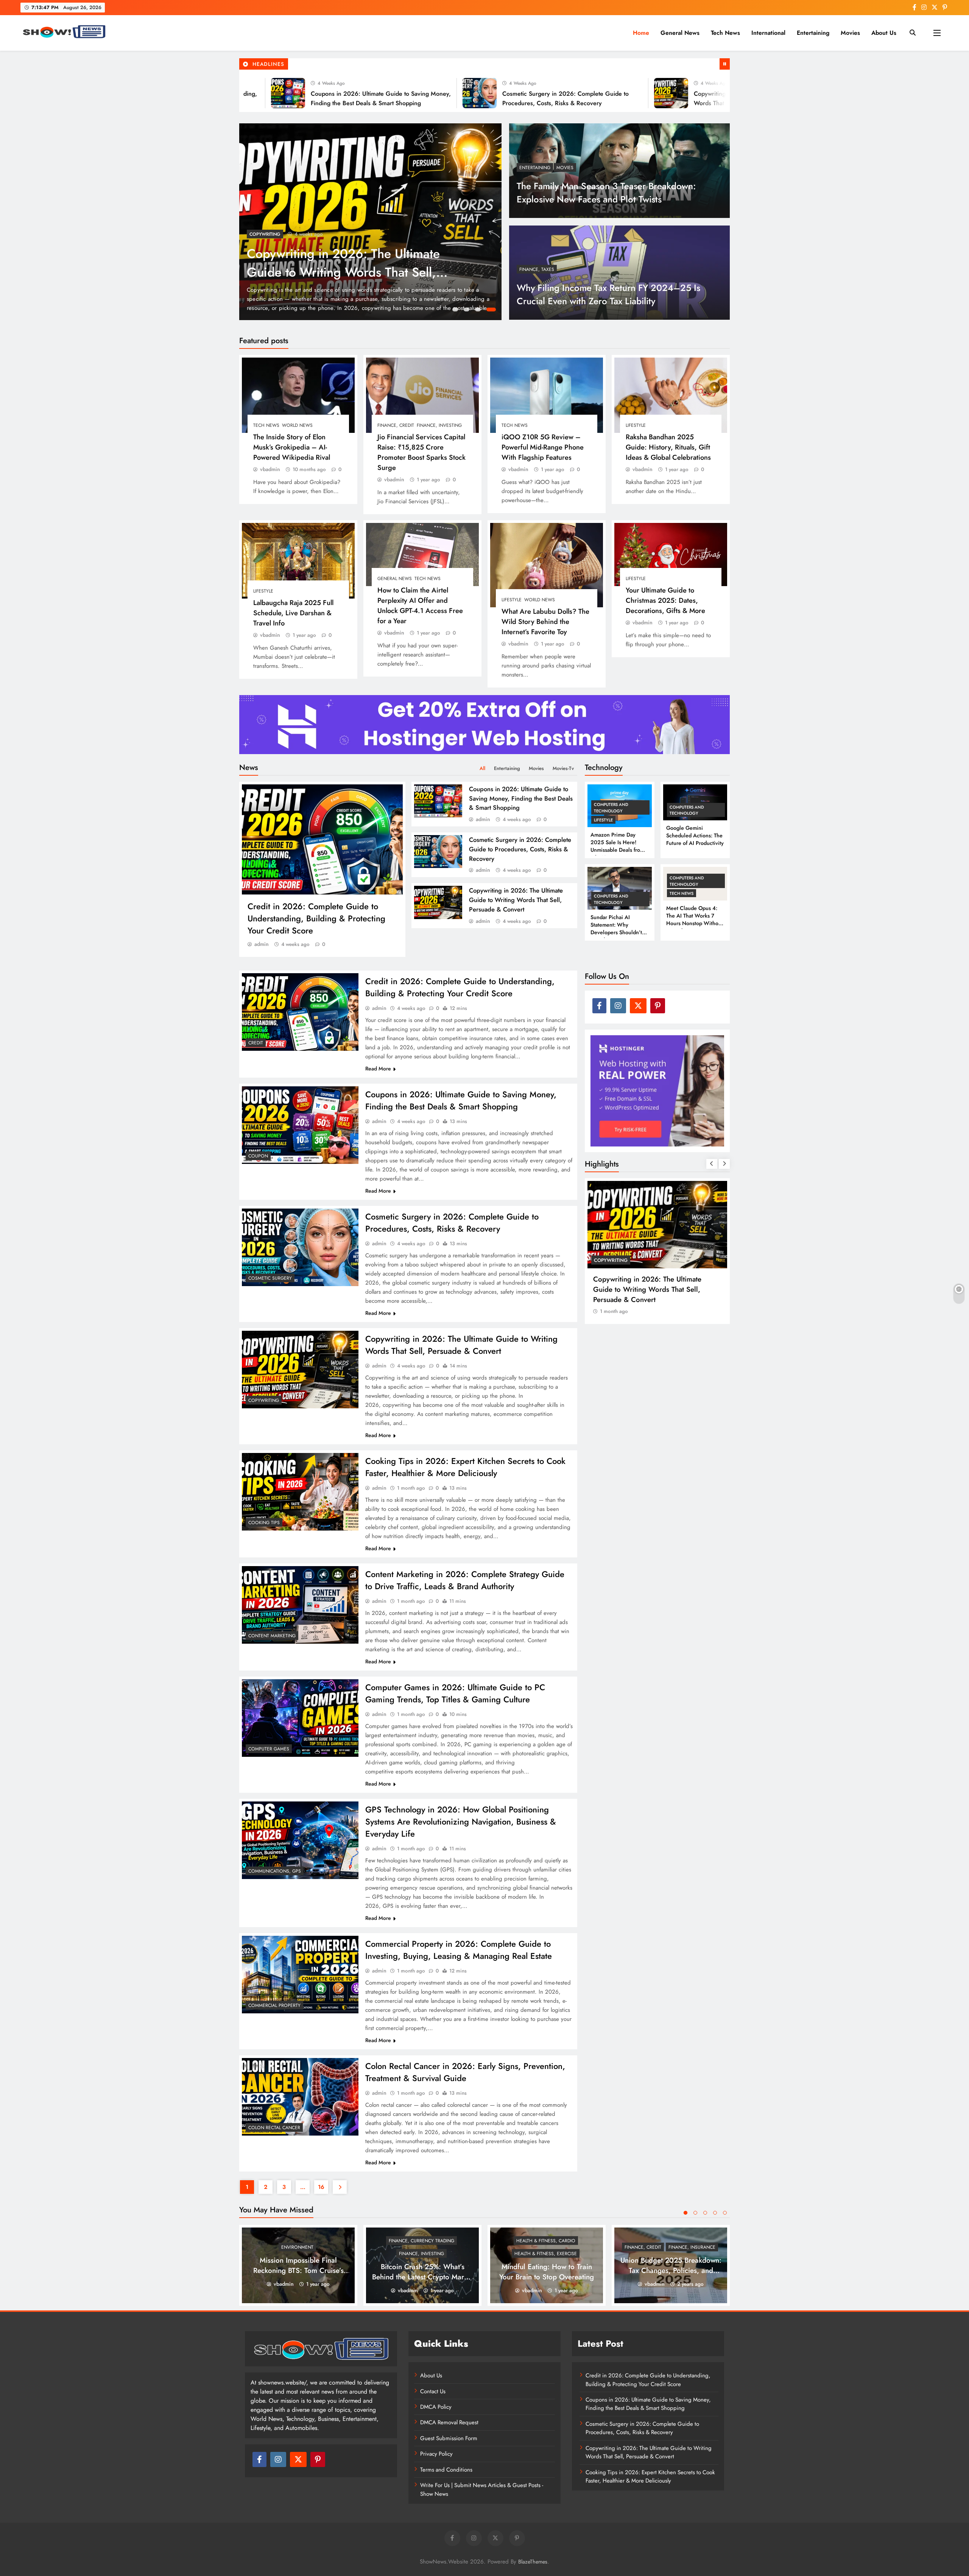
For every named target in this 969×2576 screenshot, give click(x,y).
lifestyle (636, 425)
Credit (257, 234)
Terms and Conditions (446, 2470)
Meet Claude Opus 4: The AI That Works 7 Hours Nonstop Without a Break (695, 919)
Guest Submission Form (449, 2438)
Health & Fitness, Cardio (546, 2241)
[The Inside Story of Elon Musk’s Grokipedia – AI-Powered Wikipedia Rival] (298, 395)
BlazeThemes (533, 2562)
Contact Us (433, 2391)
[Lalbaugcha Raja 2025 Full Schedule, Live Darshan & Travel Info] (298, 561)
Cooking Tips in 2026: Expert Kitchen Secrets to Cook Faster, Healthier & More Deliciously (465, 1467)
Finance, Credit (396, 425)
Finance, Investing (439, 425)
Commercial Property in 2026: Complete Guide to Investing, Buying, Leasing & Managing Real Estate (459, 1950)
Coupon (258, 1156)
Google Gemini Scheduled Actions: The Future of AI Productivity (695, 835)
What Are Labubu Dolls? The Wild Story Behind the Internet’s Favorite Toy (545, 621)
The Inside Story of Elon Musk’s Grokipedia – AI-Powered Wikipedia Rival (292, 447)
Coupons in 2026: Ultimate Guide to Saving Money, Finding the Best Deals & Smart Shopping (521, 798)
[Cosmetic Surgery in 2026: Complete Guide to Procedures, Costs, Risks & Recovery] (396, 93)
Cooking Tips (264, 1523)
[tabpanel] (370, 222)
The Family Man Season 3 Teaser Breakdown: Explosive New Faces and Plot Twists (606, 193)
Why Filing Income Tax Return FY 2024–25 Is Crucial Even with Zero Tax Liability (608, 294)
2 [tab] (469, 311)
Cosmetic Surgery (270, 1278)
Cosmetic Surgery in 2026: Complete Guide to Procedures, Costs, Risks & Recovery (520, 849)
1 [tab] (456, 311)
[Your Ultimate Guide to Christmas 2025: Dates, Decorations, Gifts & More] (671, 555)
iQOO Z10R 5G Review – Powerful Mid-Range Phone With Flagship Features (543, 447)
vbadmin (270, 469)
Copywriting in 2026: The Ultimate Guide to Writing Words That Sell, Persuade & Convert (516, 900)
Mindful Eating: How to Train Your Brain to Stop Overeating (547, 2272)
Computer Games (269, 1749)
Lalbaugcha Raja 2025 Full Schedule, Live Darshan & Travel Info (293, 613)
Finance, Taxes (537, 269)
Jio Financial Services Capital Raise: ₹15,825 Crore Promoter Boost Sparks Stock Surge (421, 452)
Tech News (725, 33)
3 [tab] (481, 311)
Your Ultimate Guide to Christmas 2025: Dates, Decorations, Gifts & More (665, 600)
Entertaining (813, 33)
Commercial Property (274, 2005)
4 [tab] (492, 311)
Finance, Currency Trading (421, 2241)
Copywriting (264, 1400)
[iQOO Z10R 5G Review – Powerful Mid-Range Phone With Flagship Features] (547, 395)
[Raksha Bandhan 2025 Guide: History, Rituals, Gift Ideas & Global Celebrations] (671, 395)
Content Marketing (272, 1636)
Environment (297, 2247)
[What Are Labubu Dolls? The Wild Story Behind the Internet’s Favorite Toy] (547, 565)
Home (641, 33)
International (768, 33)
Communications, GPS (275, 1871)
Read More (378, 1069)
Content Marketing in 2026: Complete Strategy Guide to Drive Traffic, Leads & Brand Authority (465, 1580)
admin (262, 944)
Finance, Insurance (692, 2247)
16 (321, 2187)
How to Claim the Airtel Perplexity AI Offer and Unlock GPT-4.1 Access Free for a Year (420, 605)
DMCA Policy (436, 2407)
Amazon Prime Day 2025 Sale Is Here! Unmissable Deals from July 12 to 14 (617, 846)
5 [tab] (725, 2213)
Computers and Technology (611, 807)
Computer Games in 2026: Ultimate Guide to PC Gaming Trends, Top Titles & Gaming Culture (455, 1693)
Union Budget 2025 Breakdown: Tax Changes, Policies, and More (671, 2270)
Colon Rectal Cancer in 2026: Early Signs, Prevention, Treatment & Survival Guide (465, 2072)
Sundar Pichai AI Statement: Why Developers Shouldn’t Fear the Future (616, 929)
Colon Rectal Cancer (274, 2128)
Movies (850, 33)
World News (297, 425)
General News (680, 33)
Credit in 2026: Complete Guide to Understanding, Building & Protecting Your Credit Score (351, 272)
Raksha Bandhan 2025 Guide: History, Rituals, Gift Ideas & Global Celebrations (668, 447)
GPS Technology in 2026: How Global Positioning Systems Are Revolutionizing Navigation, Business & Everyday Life (461, 1822)
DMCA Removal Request (449, 2422)
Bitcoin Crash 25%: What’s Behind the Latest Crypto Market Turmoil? (423, 2277)
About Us (884, 33)
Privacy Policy (436, 2454)
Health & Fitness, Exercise (546, 2254)
